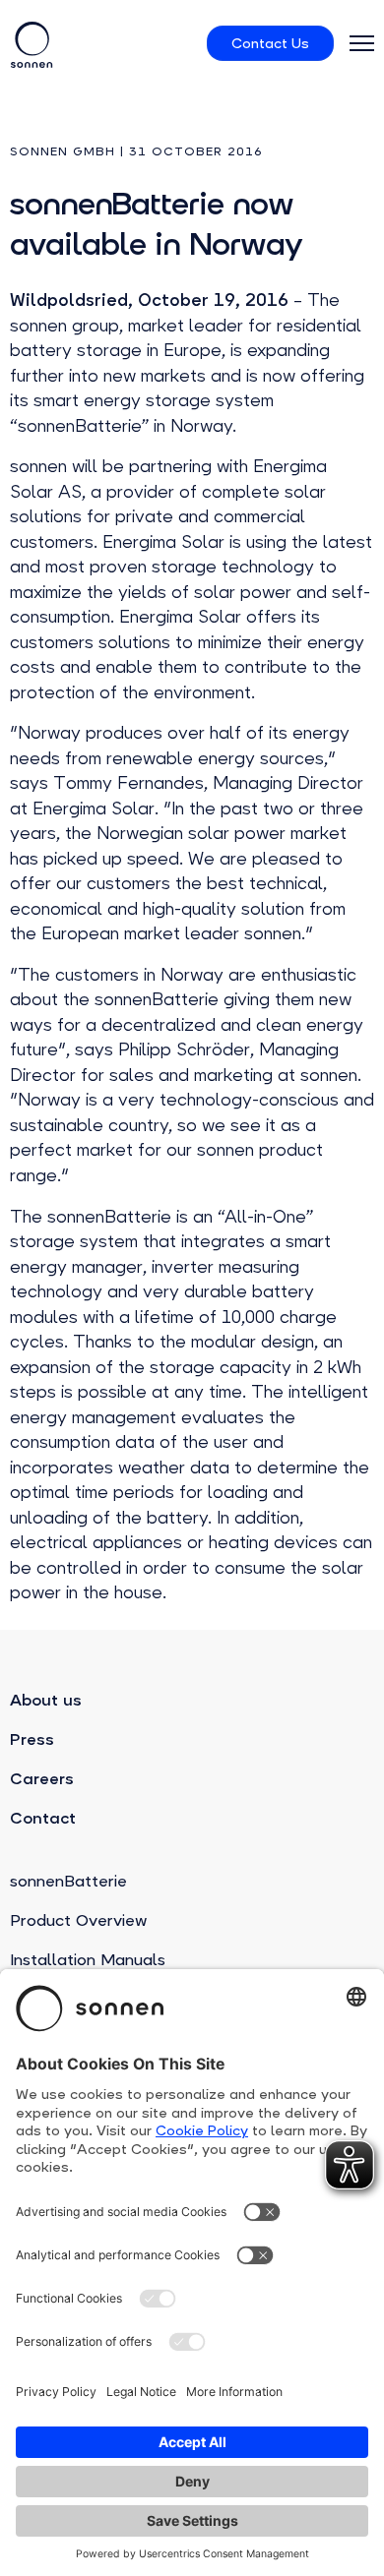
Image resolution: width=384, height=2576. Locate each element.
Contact (43, 1818)
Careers (42, 1779)
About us (46, 1700)
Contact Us (270, 43)
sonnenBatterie (68, 1881)
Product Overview (78, 1920)
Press (32, 1739)
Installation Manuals (88, 1960)
